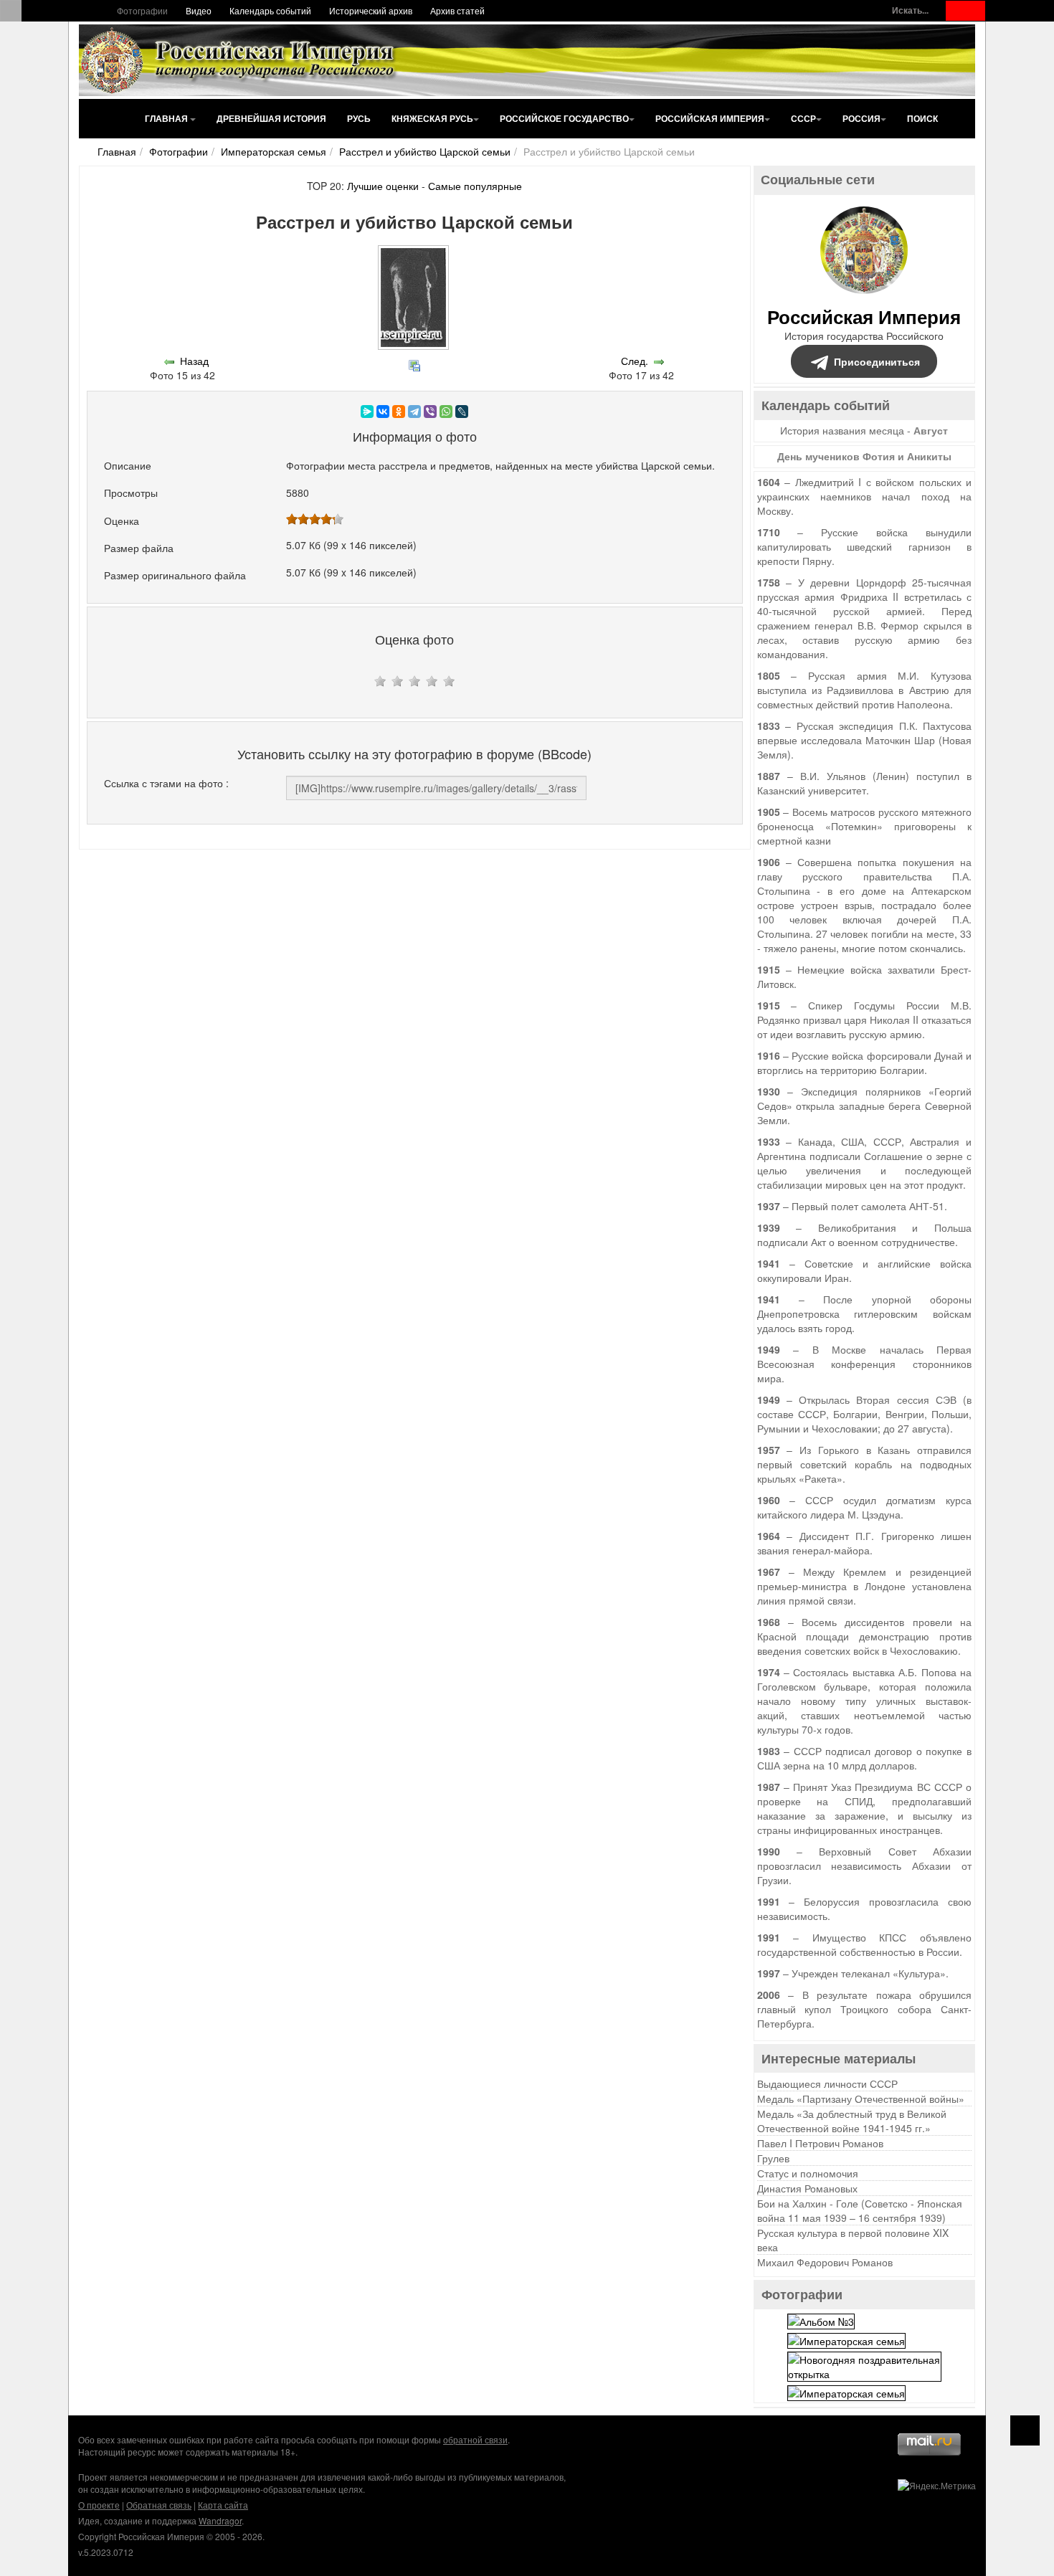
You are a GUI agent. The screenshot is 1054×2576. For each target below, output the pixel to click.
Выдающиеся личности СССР (827, 2083)
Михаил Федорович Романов (825, 2262)
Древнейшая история (271, 118)
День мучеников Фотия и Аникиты (864, 456)
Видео (199, 10)
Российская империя (710, 118)
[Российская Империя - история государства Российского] (240, 60)
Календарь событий (270, 10)
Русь (359, 118)
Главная (167, 118)
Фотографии (142, 10)
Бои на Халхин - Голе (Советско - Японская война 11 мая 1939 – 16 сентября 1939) (860, 2210)
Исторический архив (371, 10)
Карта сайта (223, 2505)
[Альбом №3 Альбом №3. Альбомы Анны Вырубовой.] (821, 2319)
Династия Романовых (807, 2188)
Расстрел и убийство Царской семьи (425, 151)
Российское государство (564, 118)
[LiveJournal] (462, 412)
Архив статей (457, 10)
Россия (861, 118)
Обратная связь (159, 2505)
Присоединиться (877, 361)
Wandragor (220, 2520)
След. (635, 361)
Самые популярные (475, 186)
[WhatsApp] (446, 412)
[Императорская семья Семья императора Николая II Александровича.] (846, 2339)
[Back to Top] (1025, 2430)
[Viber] (430, 412)
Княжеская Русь (432, 118)
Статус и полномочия (808, 2173)
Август (931, 430)
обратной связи (475, 2439)
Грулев (773, 2158)
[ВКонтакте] (383, 412)
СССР (803, 118)
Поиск (922, 118)
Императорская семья (274, 151)
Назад (194, 361)
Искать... (910, 10)
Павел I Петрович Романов (820, 2143)
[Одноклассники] (399, 412)
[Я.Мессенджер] (367, 412)
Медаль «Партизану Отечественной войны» (861, 2099)
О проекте (99, 2505)
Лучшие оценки (383, 186)
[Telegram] (414, 412)
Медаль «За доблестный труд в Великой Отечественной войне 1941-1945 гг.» (852, 2121)
